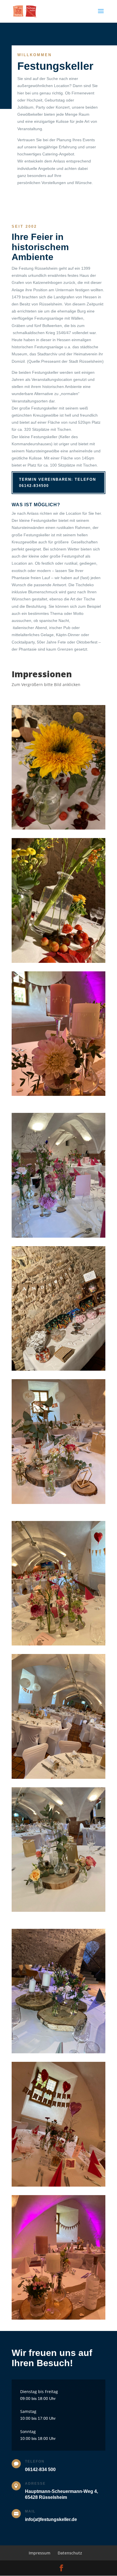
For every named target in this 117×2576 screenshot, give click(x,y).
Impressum (39, 2553)
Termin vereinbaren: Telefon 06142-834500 (58, 483)
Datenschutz (70, 2553)
